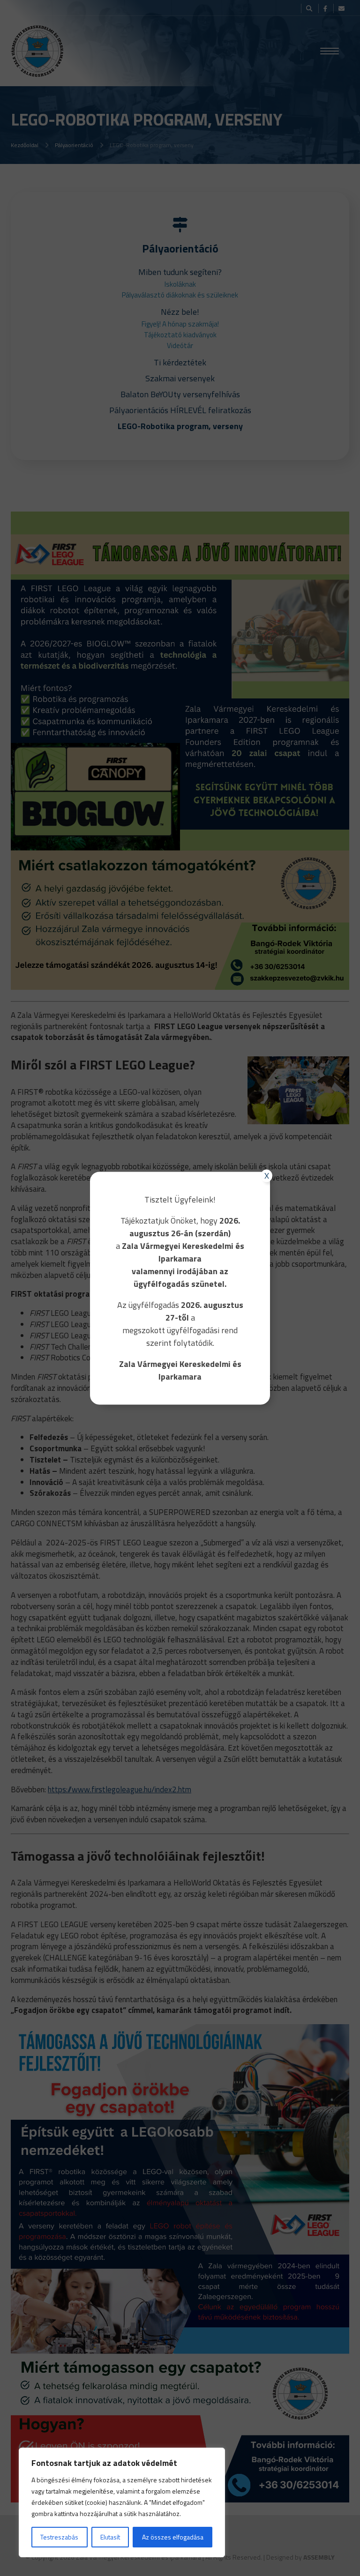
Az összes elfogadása (173, 2537)
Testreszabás (59, 2537)
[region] (122, 2502)
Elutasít (110, 2537)
